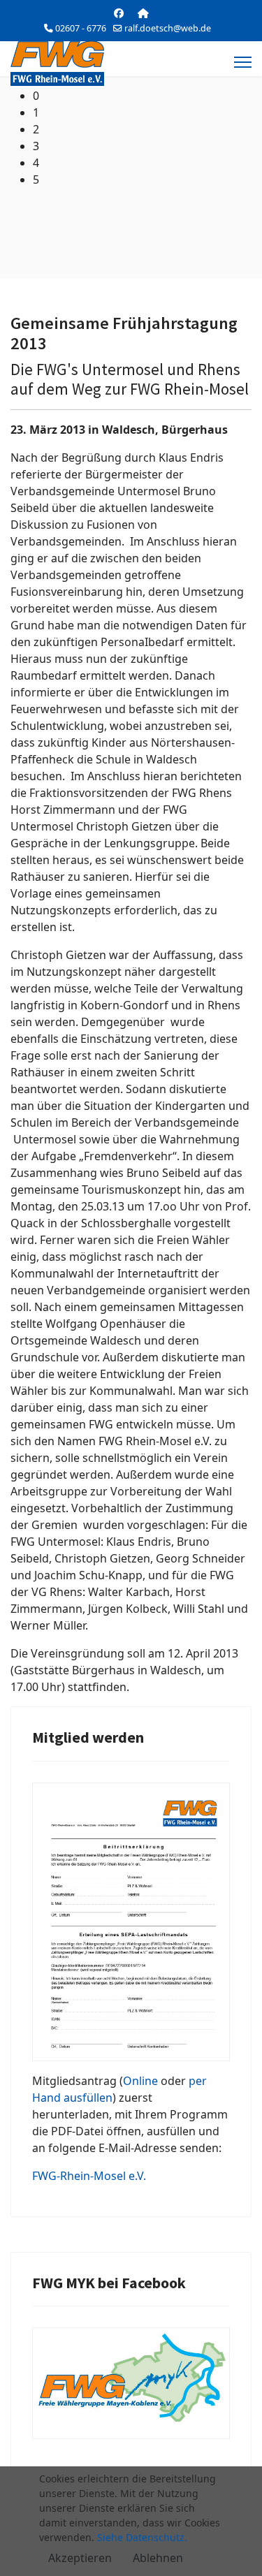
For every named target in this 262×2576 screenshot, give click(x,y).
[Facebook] (119, 13)
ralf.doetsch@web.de (168, 28)
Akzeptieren (80, 2558)
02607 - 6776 (81, 28)
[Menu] (243, 62)
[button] (142, 96)
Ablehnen (158, 2558)
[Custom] (143, 13)
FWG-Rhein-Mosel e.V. (89, 2176)
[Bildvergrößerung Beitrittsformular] (131, 1922)
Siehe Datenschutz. (142, 2537)
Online (140, 2081)
